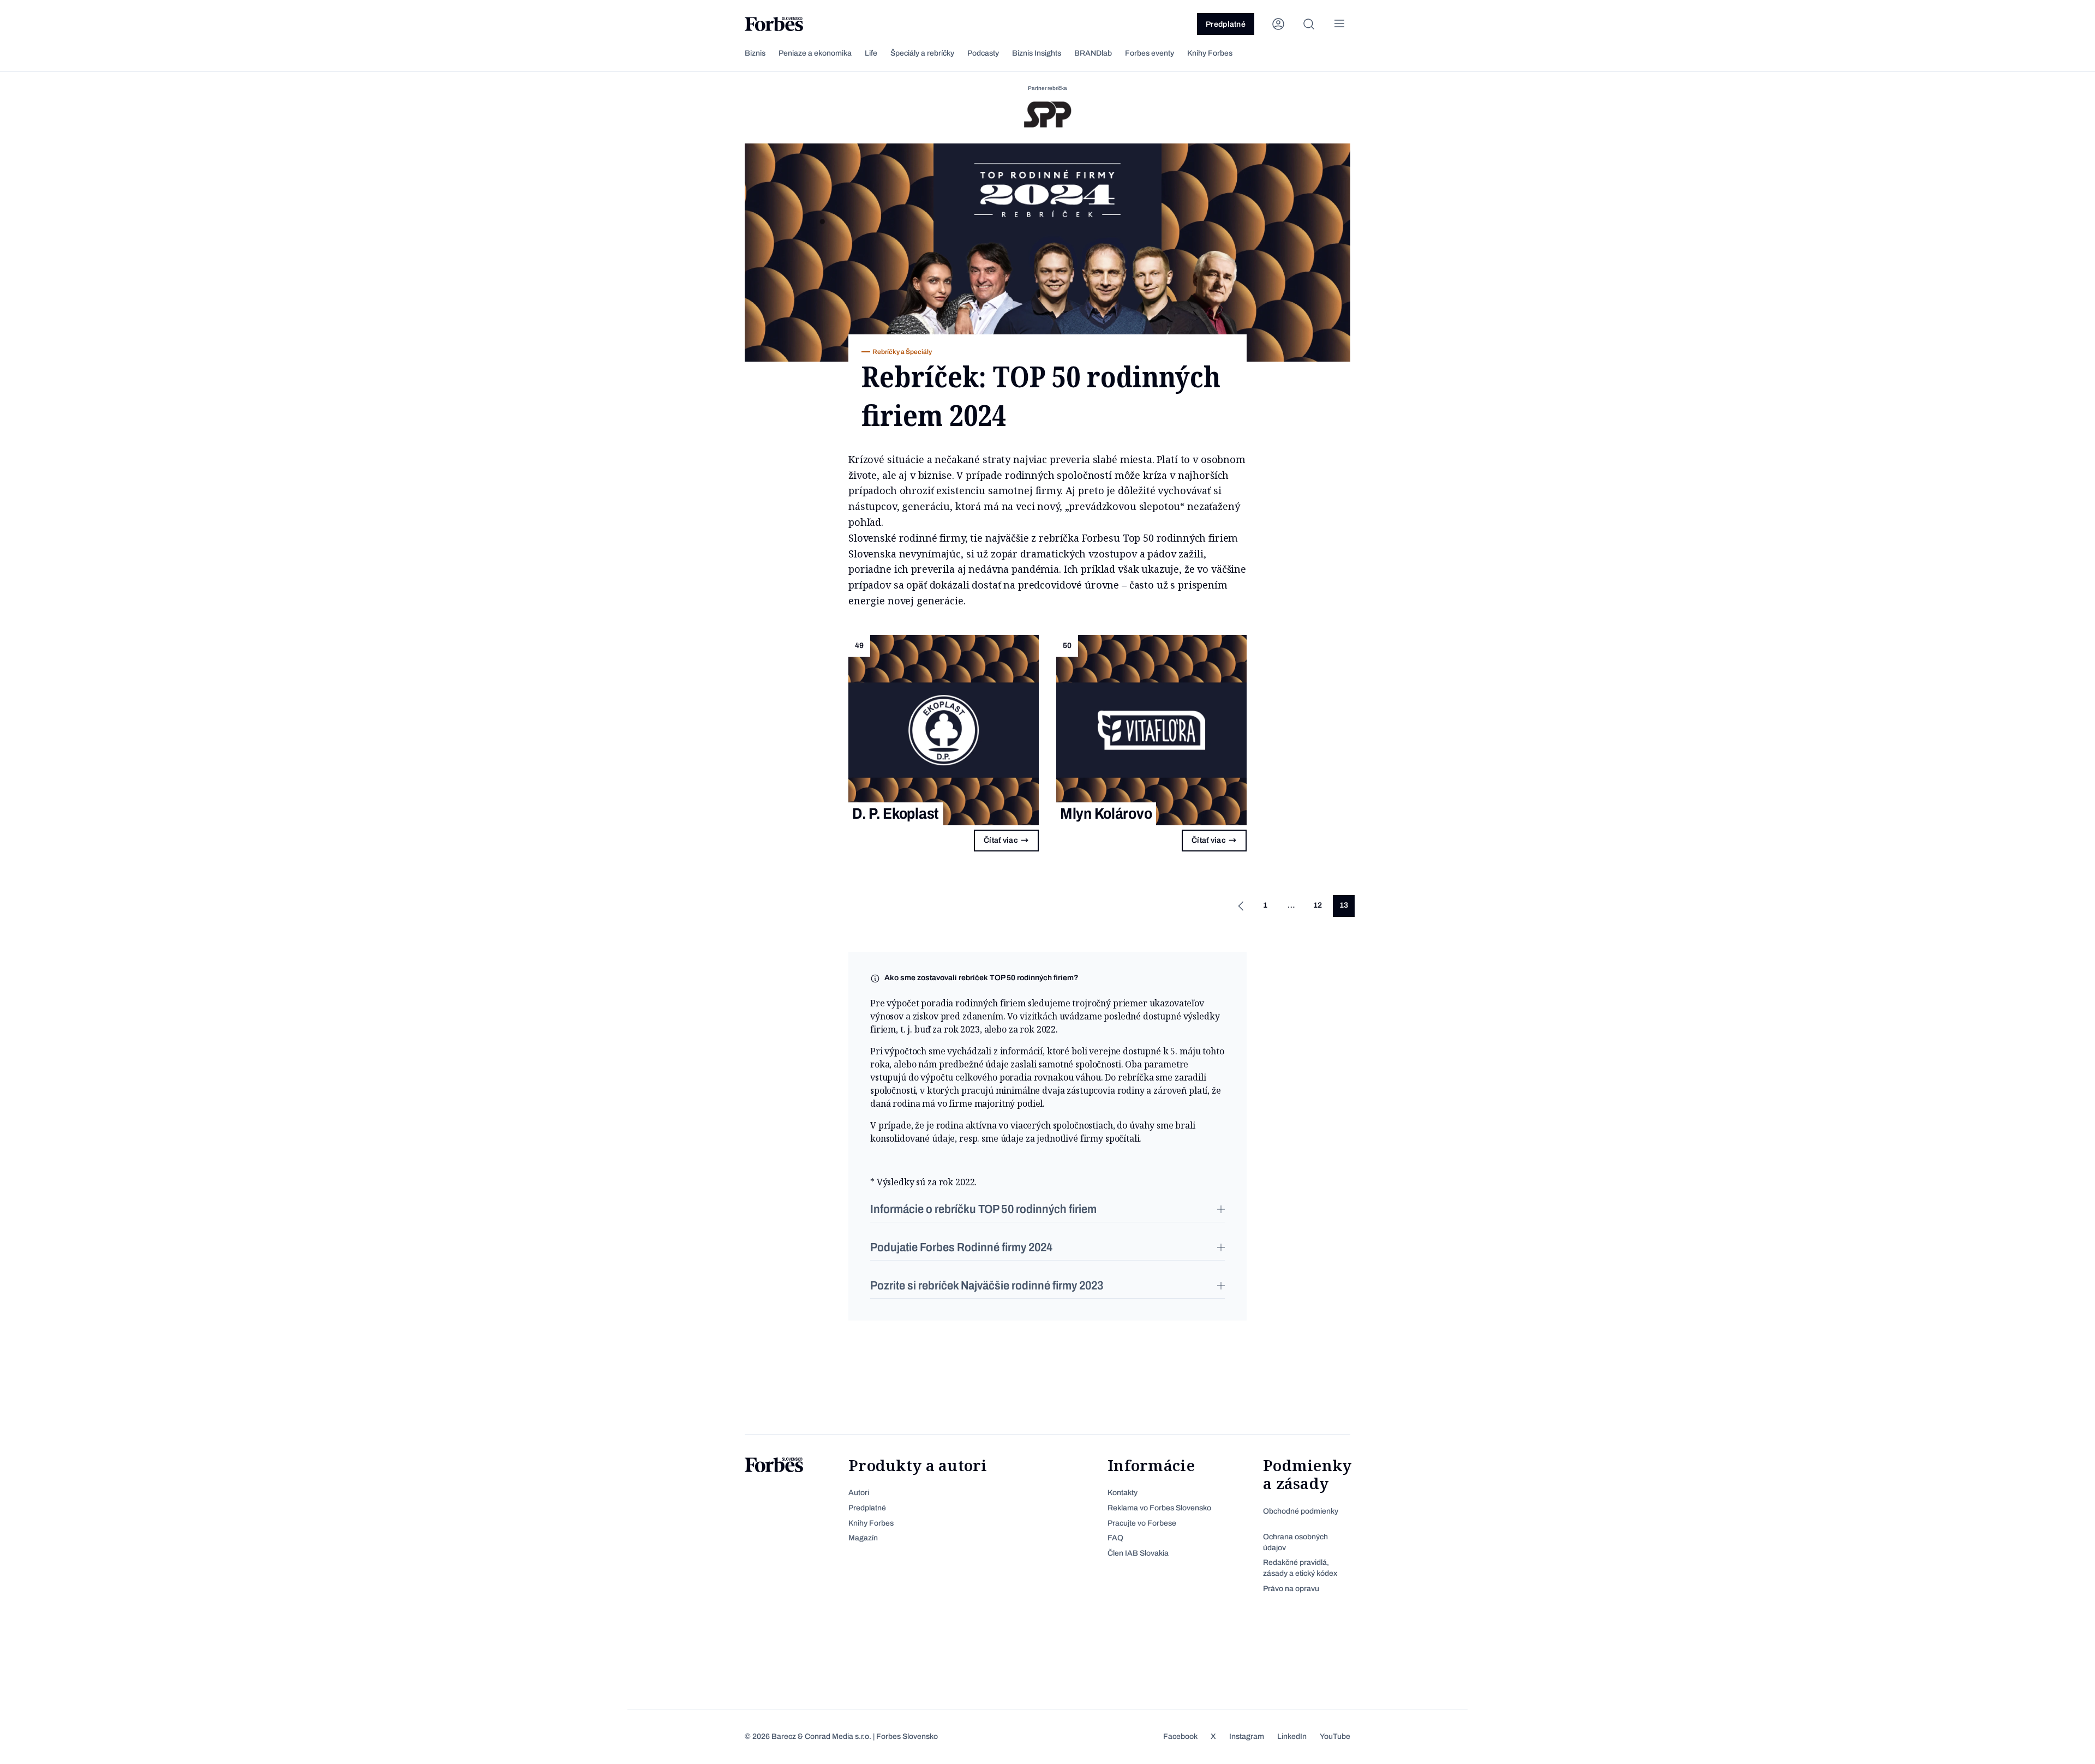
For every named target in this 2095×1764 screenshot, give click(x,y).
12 (1318, 905)
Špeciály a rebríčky (922, 53)
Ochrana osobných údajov (1295, 1542)
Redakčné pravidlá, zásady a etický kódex (1300, 1568)
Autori (859, 1493)
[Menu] (1339, 24)
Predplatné (1226, 24)
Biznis (755, 53)
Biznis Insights (1037, 53)
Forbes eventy (1150, 53)
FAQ (1115, 1538)
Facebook (1180, 1736)
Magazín (863, 1538)
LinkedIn (1292, 1736)
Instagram (1247, 1736)
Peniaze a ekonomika (815, 53)
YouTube (1335, 1736)
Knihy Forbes (1210, 53)
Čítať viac (1001, 840)
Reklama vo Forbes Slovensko (1159, 1508)
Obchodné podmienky (1301, 1511)
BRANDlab (1093, 53)
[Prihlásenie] (1278, 24)
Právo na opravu (1291, 1589)
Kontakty (1123, 1493)
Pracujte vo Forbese (1142, 1523)
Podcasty (983, 53)
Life (871, 53)
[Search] (1309, 24)
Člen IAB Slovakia (1138, 1553)
